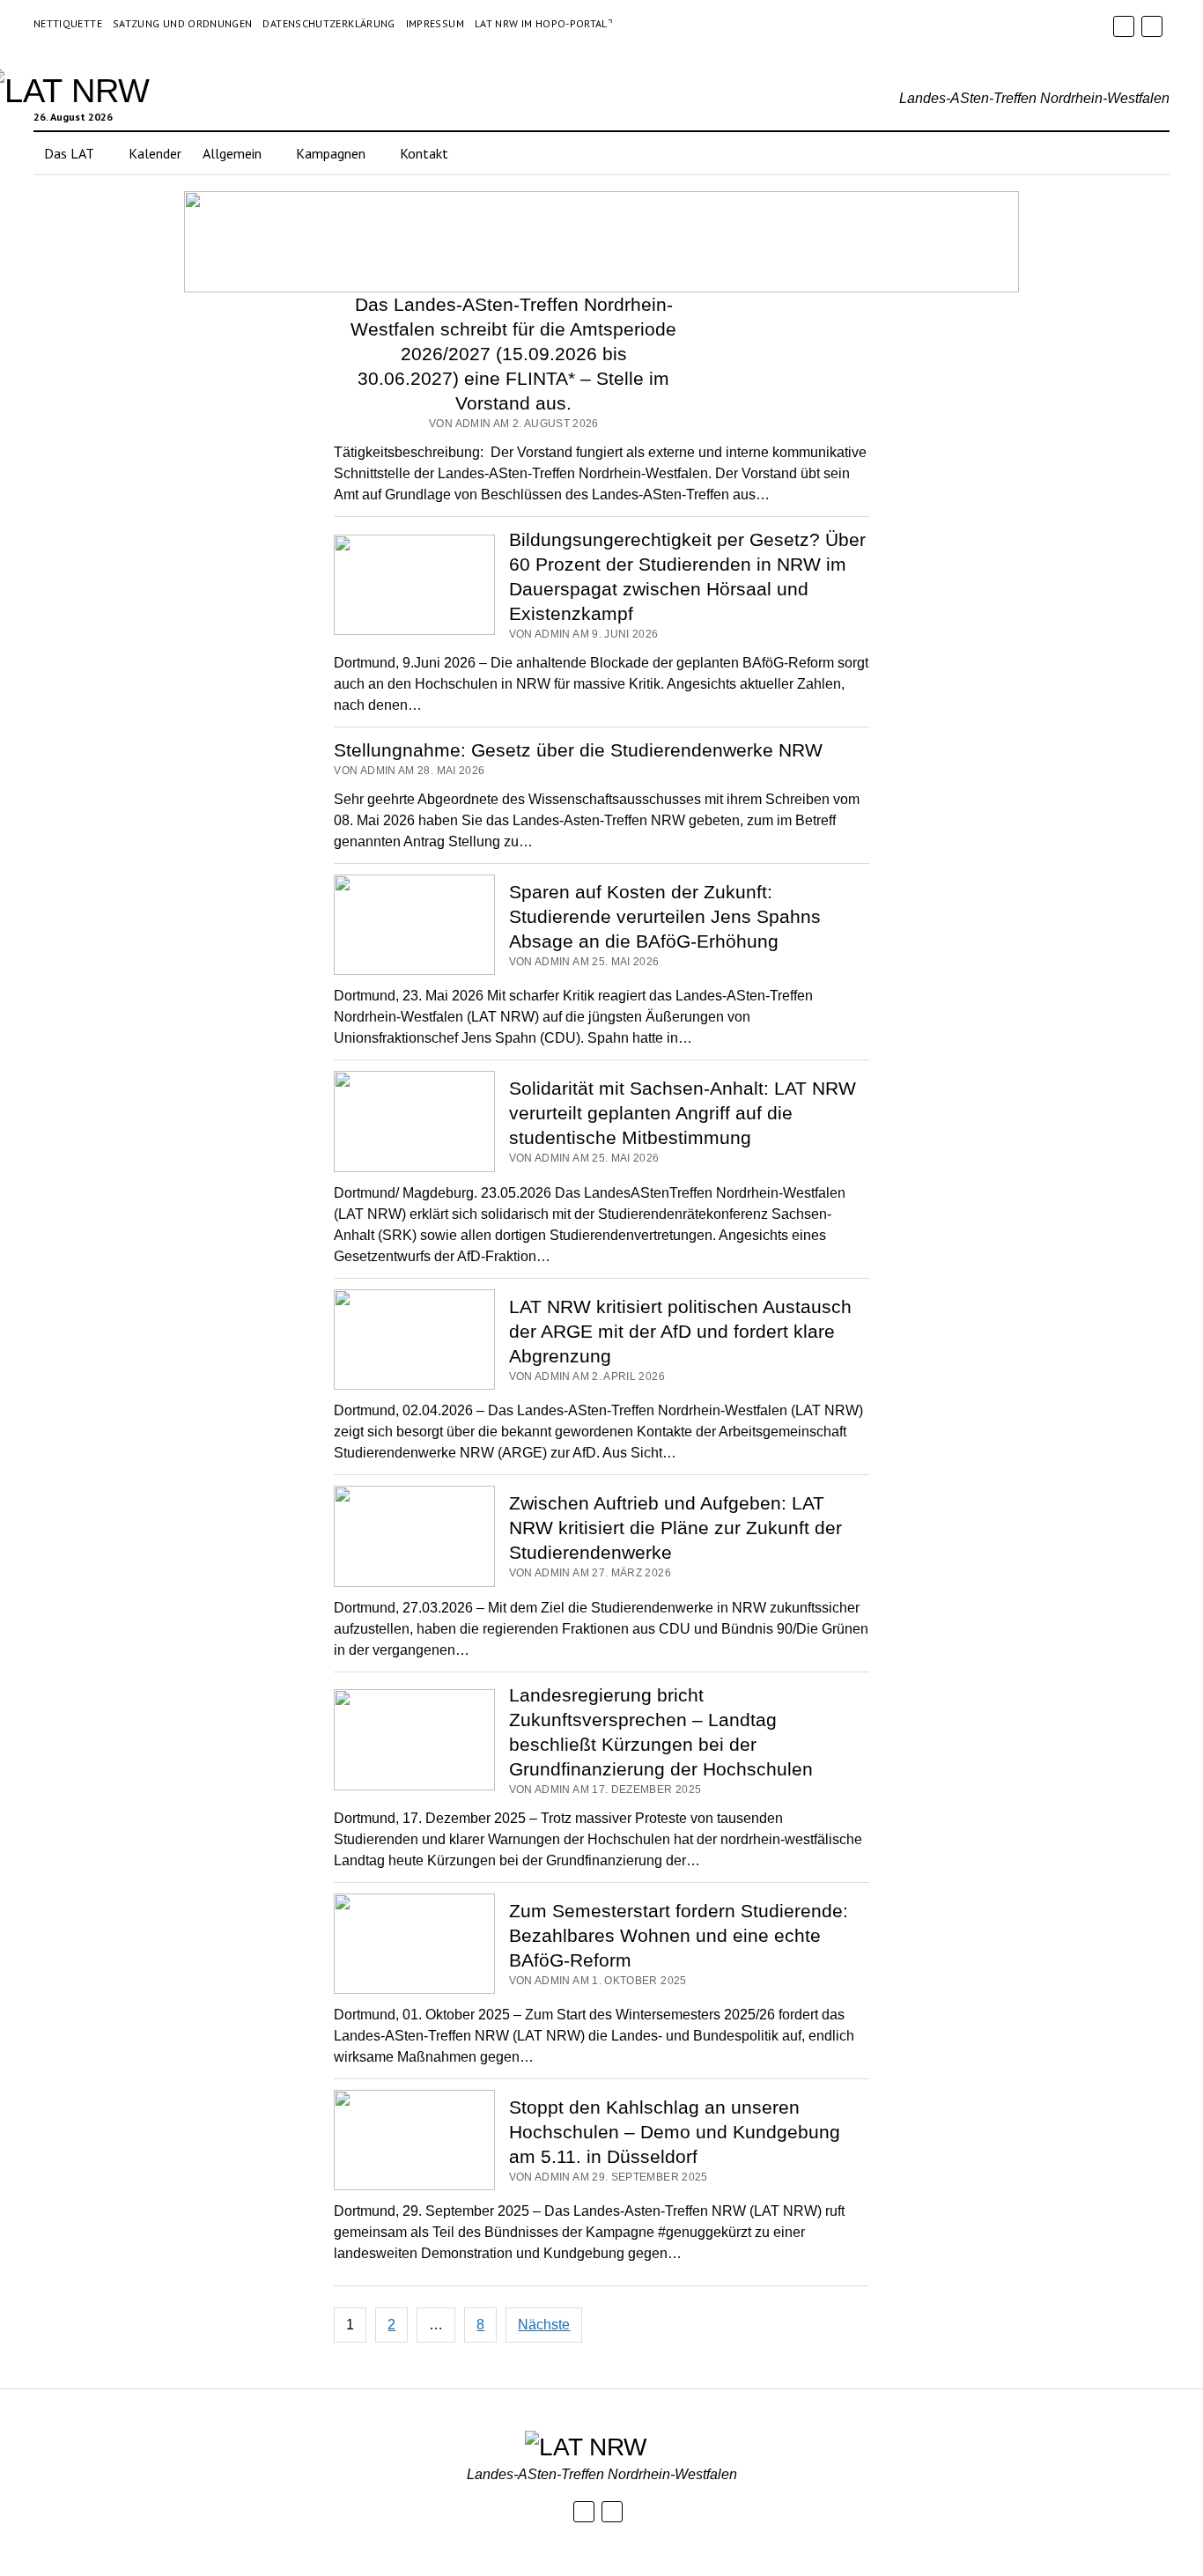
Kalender (155, 153)
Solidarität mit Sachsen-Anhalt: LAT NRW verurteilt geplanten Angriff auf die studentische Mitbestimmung (683, 1113)
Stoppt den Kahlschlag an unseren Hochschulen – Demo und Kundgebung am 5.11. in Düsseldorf (675, 2132)
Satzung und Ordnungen (183, 23)
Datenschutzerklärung (328, 23)
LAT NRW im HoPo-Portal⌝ (544, 23)
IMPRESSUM (435, 23)
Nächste (544, 2325)
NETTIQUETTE (68, 23)
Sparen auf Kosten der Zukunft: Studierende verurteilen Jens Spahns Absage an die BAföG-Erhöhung (665, 916)
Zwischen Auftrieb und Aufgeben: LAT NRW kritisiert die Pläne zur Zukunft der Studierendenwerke (675, 1528)
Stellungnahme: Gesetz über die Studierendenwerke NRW (578, 750)
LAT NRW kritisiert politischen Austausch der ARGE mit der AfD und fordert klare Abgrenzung (680, 1331)
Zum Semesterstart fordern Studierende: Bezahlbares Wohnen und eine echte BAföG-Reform (679, 1935)
